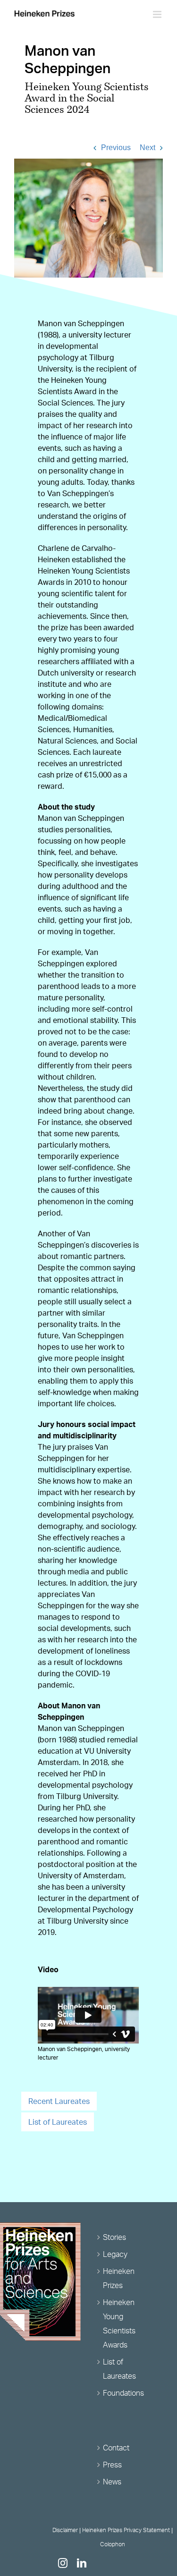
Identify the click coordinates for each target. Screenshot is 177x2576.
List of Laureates (58, 2122)
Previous (116, 148)
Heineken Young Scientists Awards (119, 2323)
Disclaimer (65, 2530)
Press (112, 2465)
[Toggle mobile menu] (158, 14)
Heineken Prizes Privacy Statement (126, 2530)
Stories (114, 2237)
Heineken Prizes (119, 2278)
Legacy (115, 2254)
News (112, 2482)
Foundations (123, 2393)
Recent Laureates (59, 2101)
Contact (116, 2448)
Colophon (113, 2544)
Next (147, 148)
